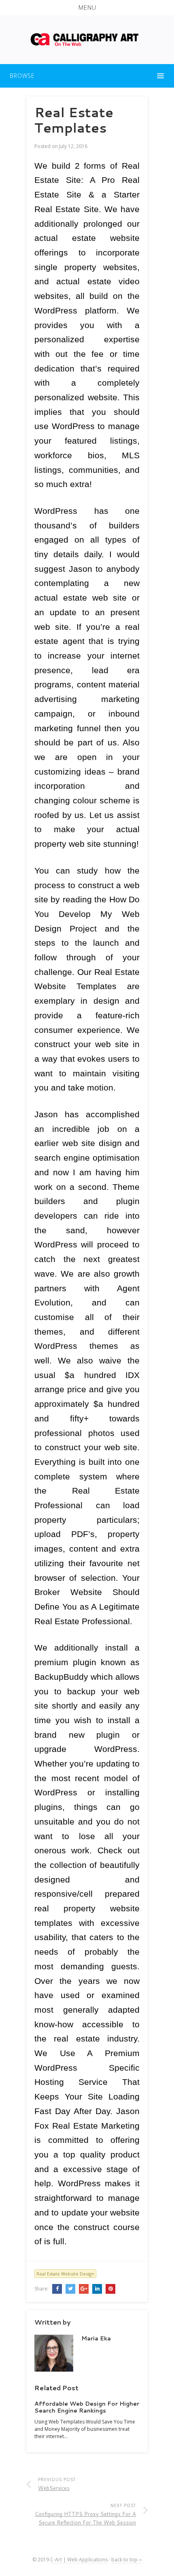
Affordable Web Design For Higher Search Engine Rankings (87, 2407)
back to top (125, 2560)
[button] (87, 8)
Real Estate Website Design (65, 2274)
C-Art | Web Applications (79, 2560)
